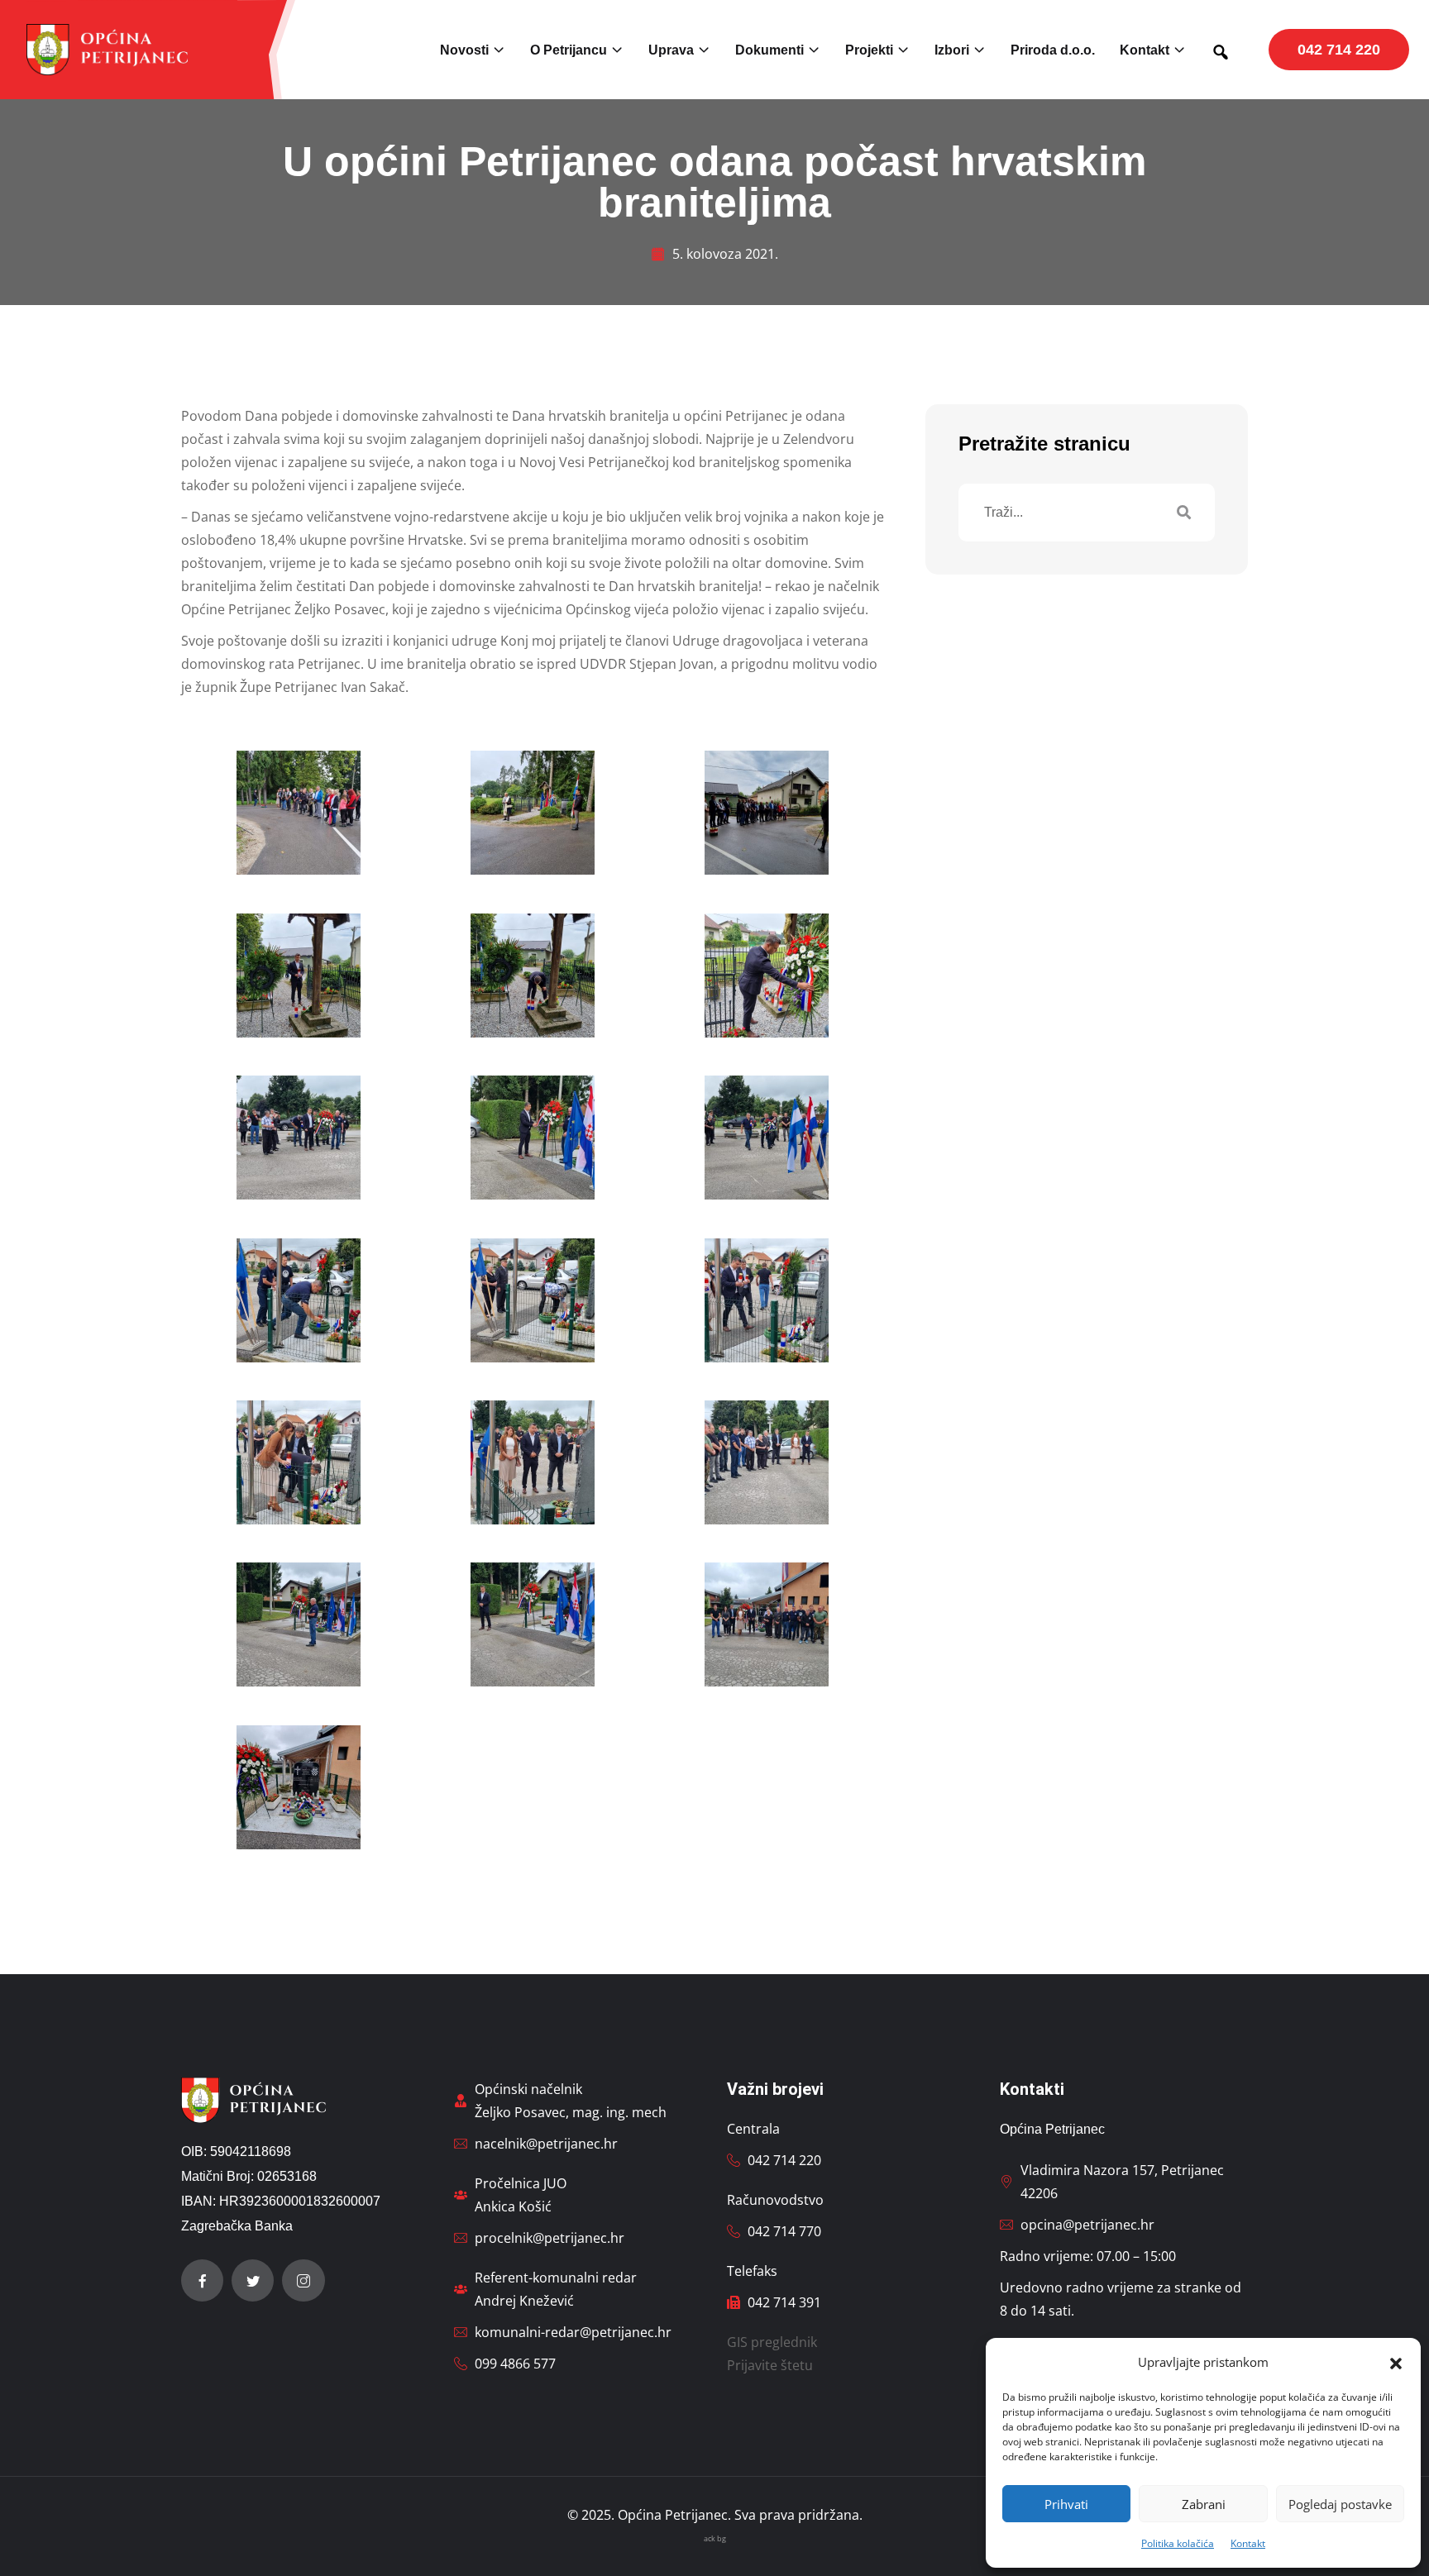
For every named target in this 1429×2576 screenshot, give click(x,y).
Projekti (869, 50)
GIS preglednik (772, 2342)
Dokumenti (769, 50)
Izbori (952, 50)
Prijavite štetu (770, 2365)
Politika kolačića (1178, 2543)
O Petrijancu (569, 50)
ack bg (715, 2538)
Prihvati (1066, 2504)
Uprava (671, 50)
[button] (1396, 2362)
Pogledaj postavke (1340, 2504)
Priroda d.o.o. (1053, 50)
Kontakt (1248, 2543)
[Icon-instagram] (303, 2280)
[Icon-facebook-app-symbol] (202, 2280)
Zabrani (1204, 2504)
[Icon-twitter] (253, 2280)
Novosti (464, 50)
